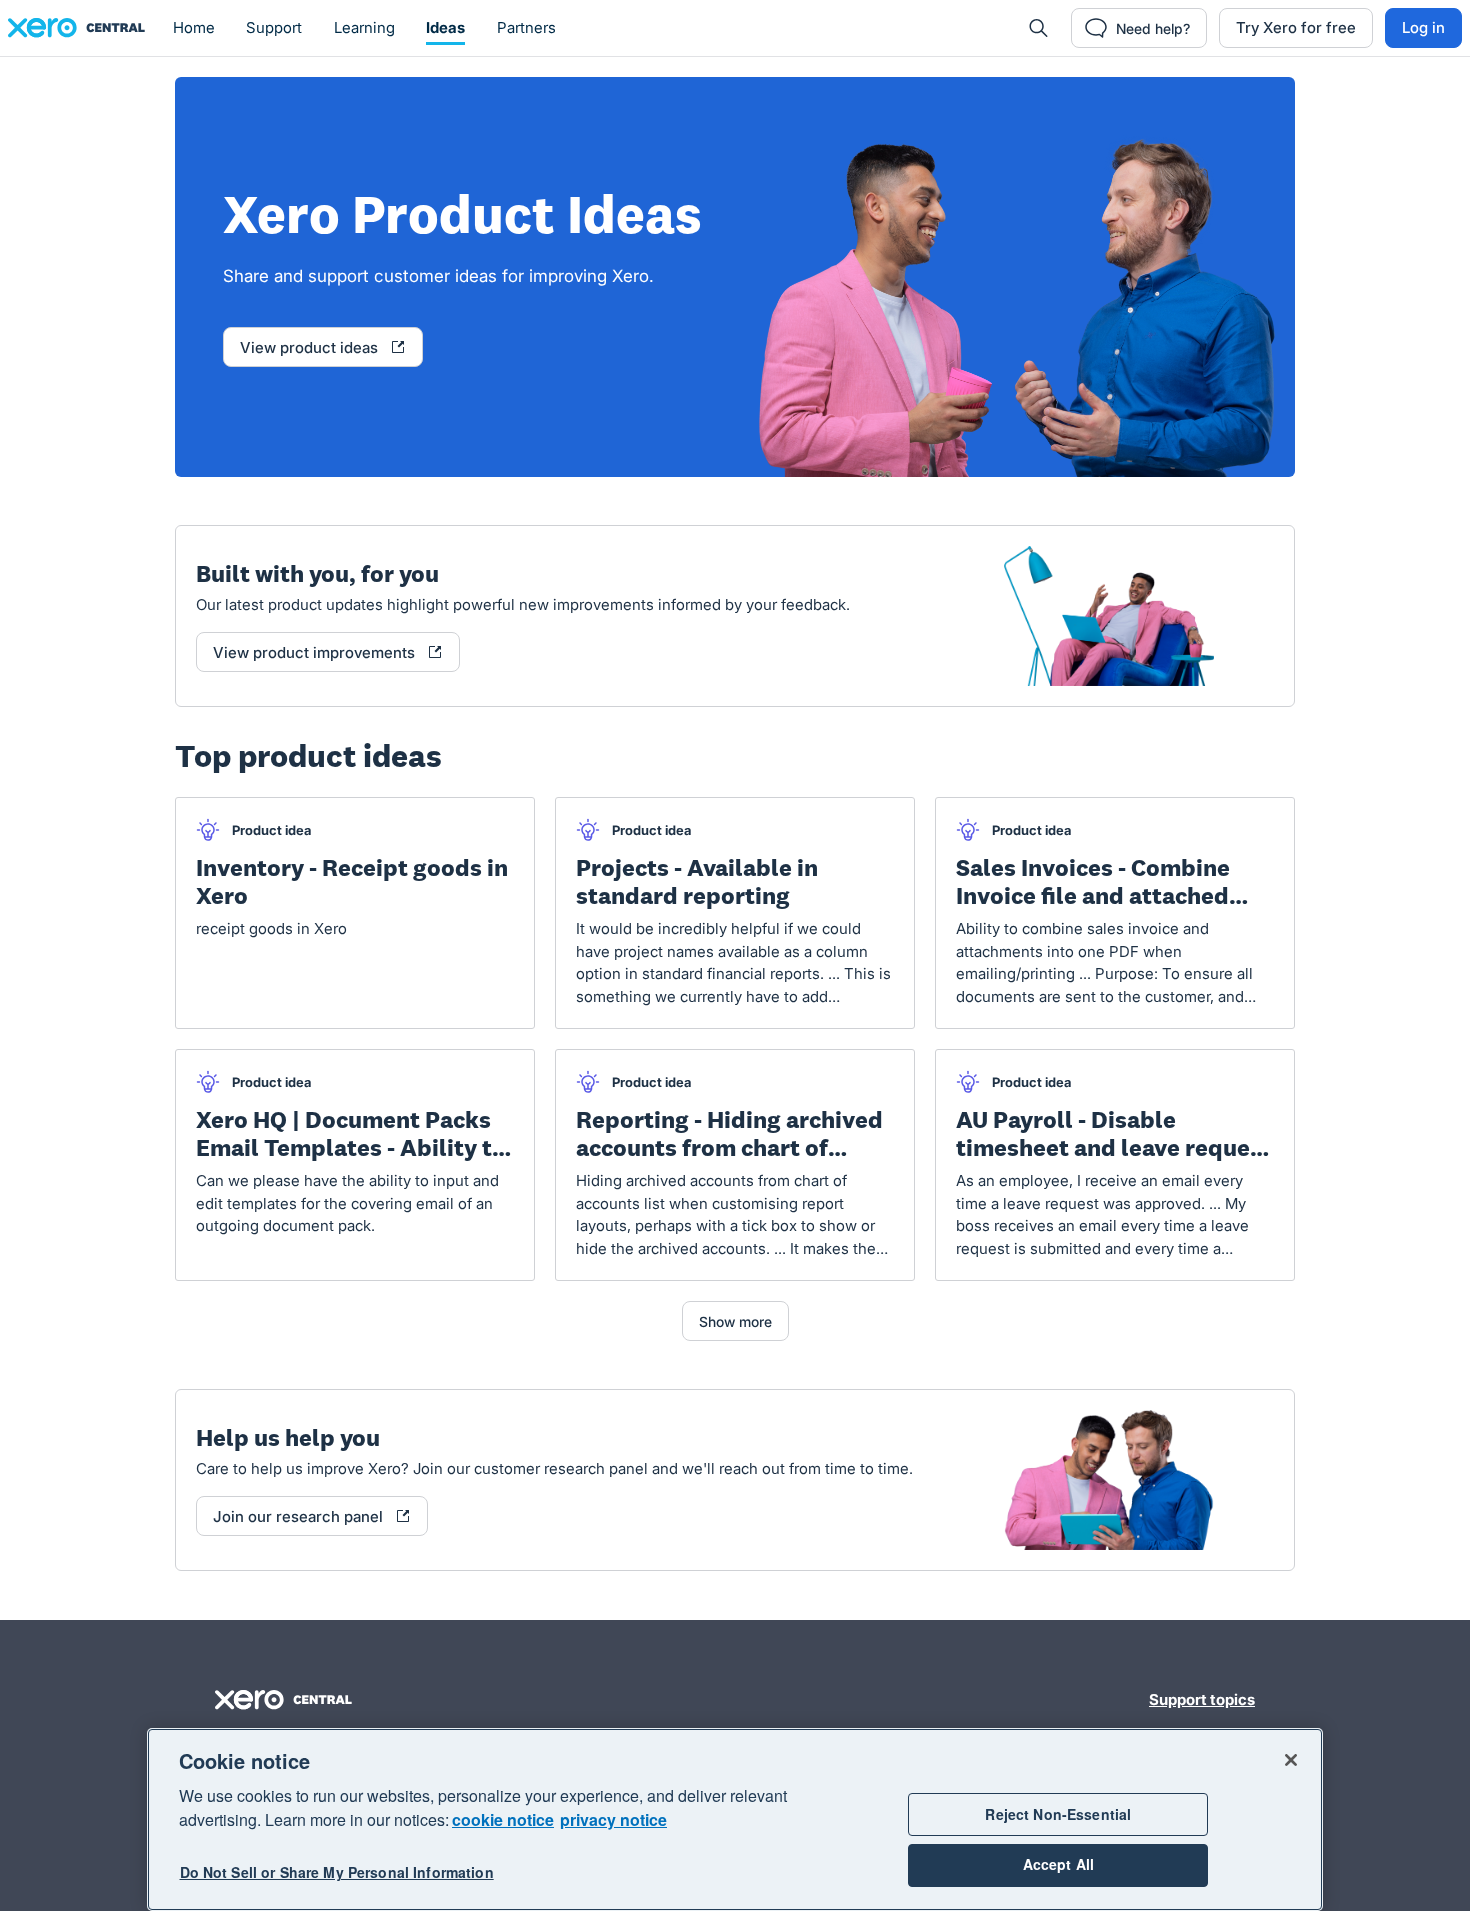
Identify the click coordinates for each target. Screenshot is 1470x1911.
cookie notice (503, 1819)
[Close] (1291, 1760)
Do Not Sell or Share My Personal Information (337, 1873)
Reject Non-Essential (1058, 1814)
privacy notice (613, 1819)
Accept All (1058, 1865)
